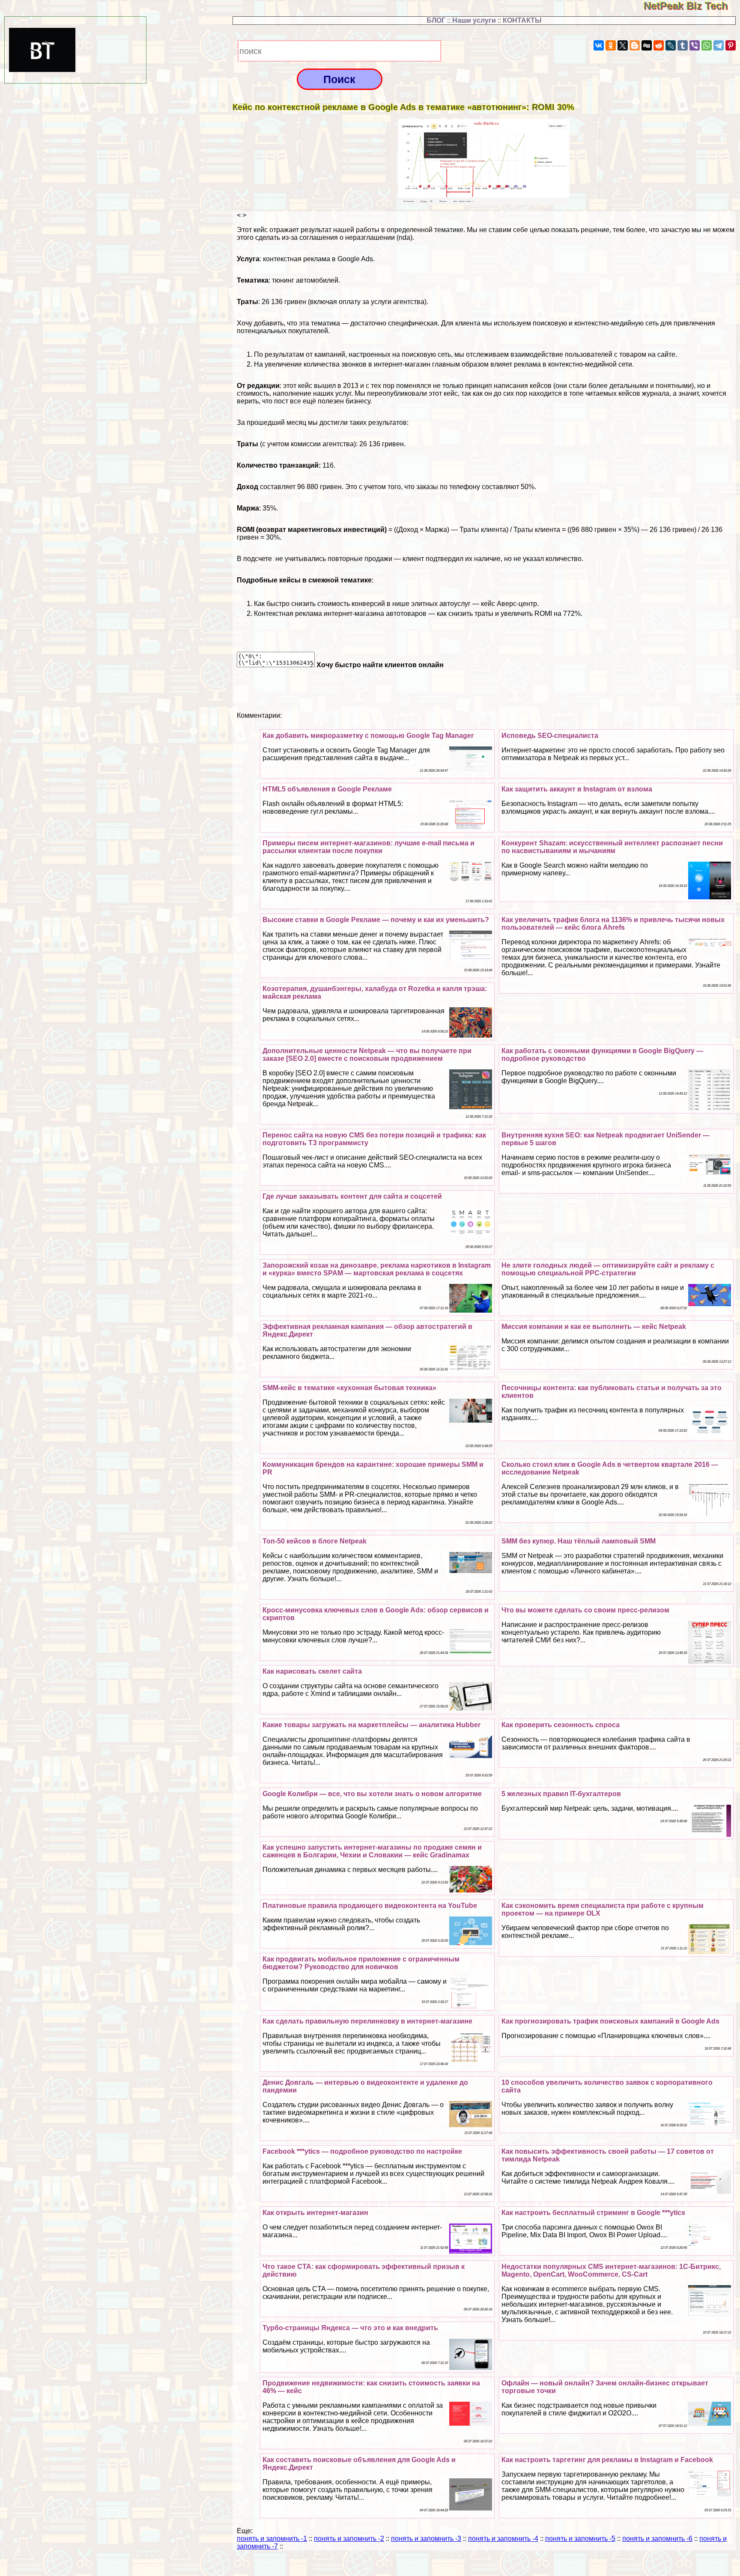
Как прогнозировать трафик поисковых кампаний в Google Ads (610, 2021)
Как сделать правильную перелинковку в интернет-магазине (367, 2021)
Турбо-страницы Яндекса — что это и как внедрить (350, 2328)
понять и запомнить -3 (426, 2539)
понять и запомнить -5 (580, 2539)
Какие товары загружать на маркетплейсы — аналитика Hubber (371, 1725)
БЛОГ (436, 20)
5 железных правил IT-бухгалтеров (561, 1794)
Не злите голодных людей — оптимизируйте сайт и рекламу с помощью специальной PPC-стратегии (608, 1269)
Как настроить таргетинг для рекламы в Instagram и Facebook (607, 2460)
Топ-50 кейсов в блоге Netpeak (315, 1541)
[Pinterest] (731, 45)
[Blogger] (635, 45)
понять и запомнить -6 (657, 2539)
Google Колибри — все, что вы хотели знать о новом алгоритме (372, 1794)
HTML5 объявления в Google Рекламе (327, 789)
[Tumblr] (683, 45)
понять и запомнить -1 (272, 2539)
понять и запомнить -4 (503, 2539)
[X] (623, 45)
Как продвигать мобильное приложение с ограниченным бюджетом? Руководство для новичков (361, 1963)
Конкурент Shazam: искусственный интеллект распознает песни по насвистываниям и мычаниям (612, 847)
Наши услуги (474, 20)
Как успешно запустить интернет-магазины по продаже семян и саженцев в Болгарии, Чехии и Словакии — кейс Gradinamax (372, 1851)
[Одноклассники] (611, 45)
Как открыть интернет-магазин (315, 2213)
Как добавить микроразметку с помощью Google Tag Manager (368, 736)
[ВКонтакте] (599, 45)
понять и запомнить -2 (349, 2539)
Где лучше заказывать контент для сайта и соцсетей (352, 1196)
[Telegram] (719, 45)
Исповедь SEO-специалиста (550, 736)
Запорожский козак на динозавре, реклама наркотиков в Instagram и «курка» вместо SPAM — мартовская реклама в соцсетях (377, 1269)
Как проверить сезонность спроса (561, 1725)
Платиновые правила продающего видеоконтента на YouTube (370, 1906)
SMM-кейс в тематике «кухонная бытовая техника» (349, 1388)
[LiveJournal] (671, 45)
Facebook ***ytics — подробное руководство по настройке (362, 2151)
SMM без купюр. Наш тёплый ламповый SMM (579, 1541)
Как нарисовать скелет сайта (312, 1671)
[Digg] (647, 45)
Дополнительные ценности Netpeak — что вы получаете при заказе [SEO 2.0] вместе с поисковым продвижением (367, 1055)
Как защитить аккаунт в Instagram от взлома (577, 789)
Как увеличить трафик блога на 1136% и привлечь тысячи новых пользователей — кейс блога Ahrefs (613, 924)
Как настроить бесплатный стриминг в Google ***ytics (593, 2213)
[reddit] (659, 45)
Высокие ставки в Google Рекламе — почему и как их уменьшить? (376, 920)
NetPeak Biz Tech (692, 6)
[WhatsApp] (707, 45)
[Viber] (695, 45)
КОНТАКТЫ (522, 20)
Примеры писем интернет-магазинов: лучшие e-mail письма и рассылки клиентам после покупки (369, 847)
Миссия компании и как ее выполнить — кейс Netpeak (594, 1327)
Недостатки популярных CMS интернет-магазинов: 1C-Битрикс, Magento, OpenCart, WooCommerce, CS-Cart (611, 2270)
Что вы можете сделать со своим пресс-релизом (585, 1610)
